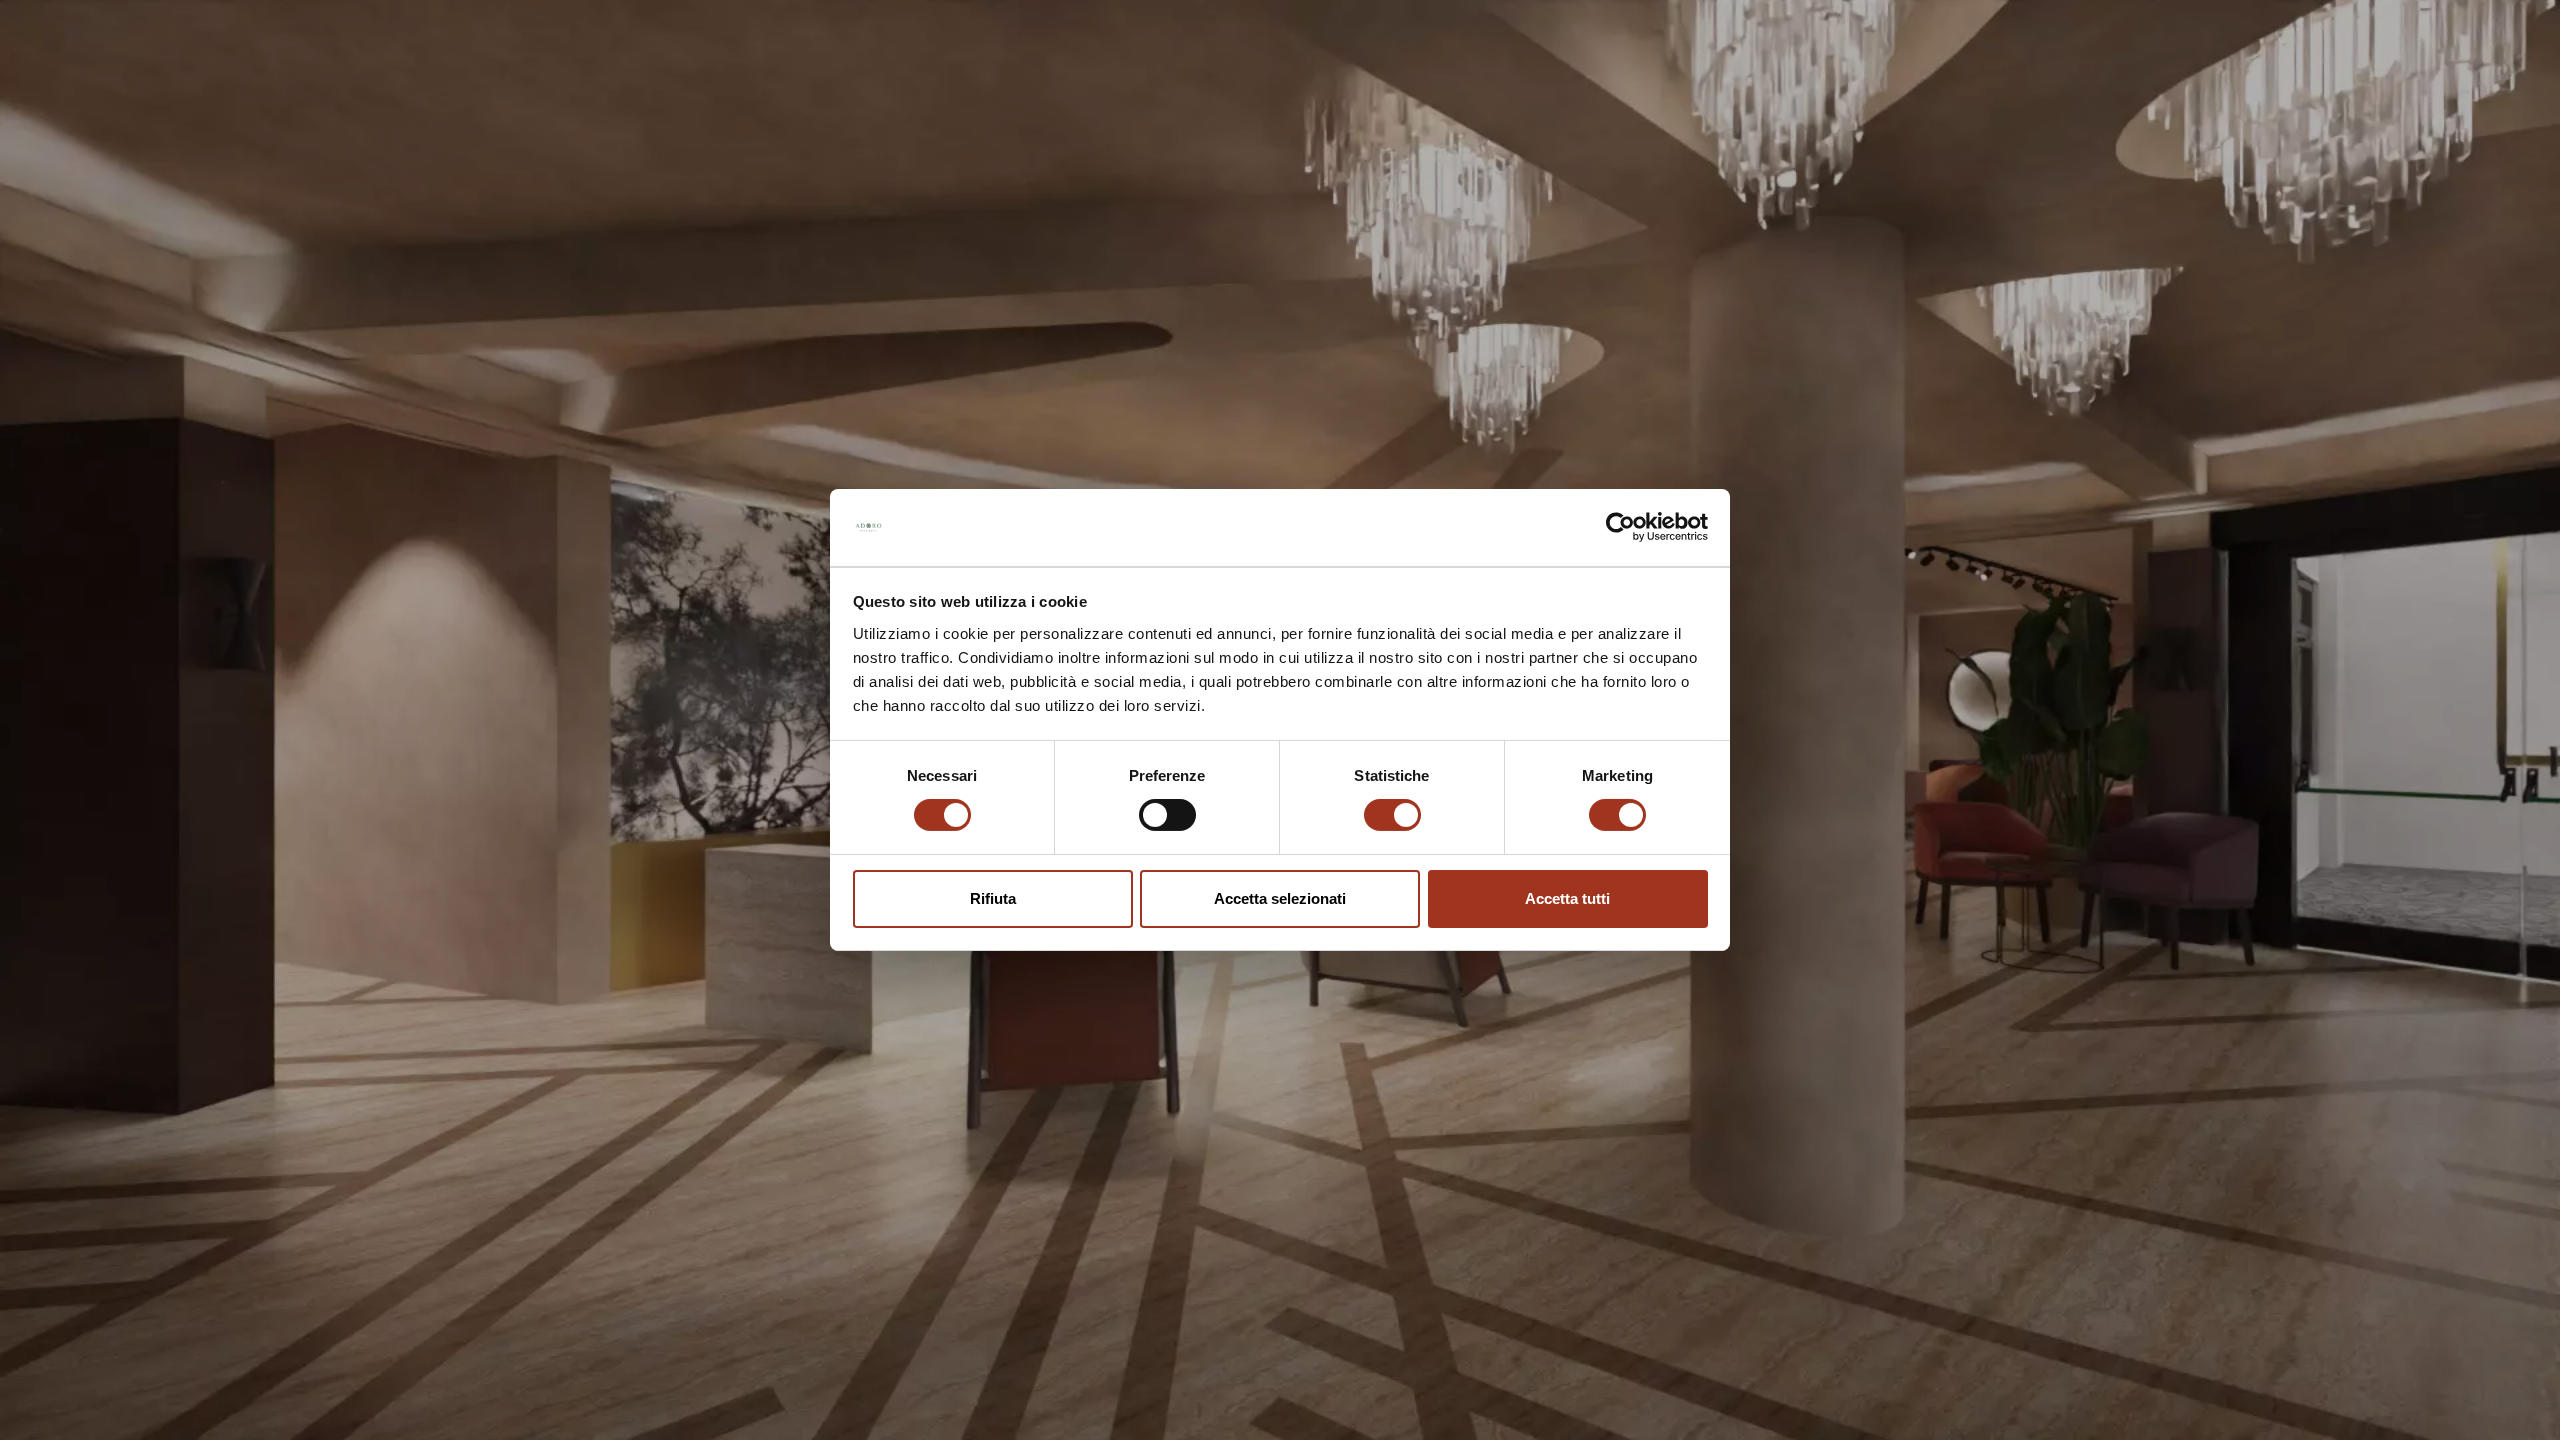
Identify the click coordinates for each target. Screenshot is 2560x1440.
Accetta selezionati (1280, 898)
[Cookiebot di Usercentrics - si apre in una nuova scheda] (1620, 527)
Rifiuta (993, 898)
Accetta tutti (1567, 898)
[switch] (1167, 815)
